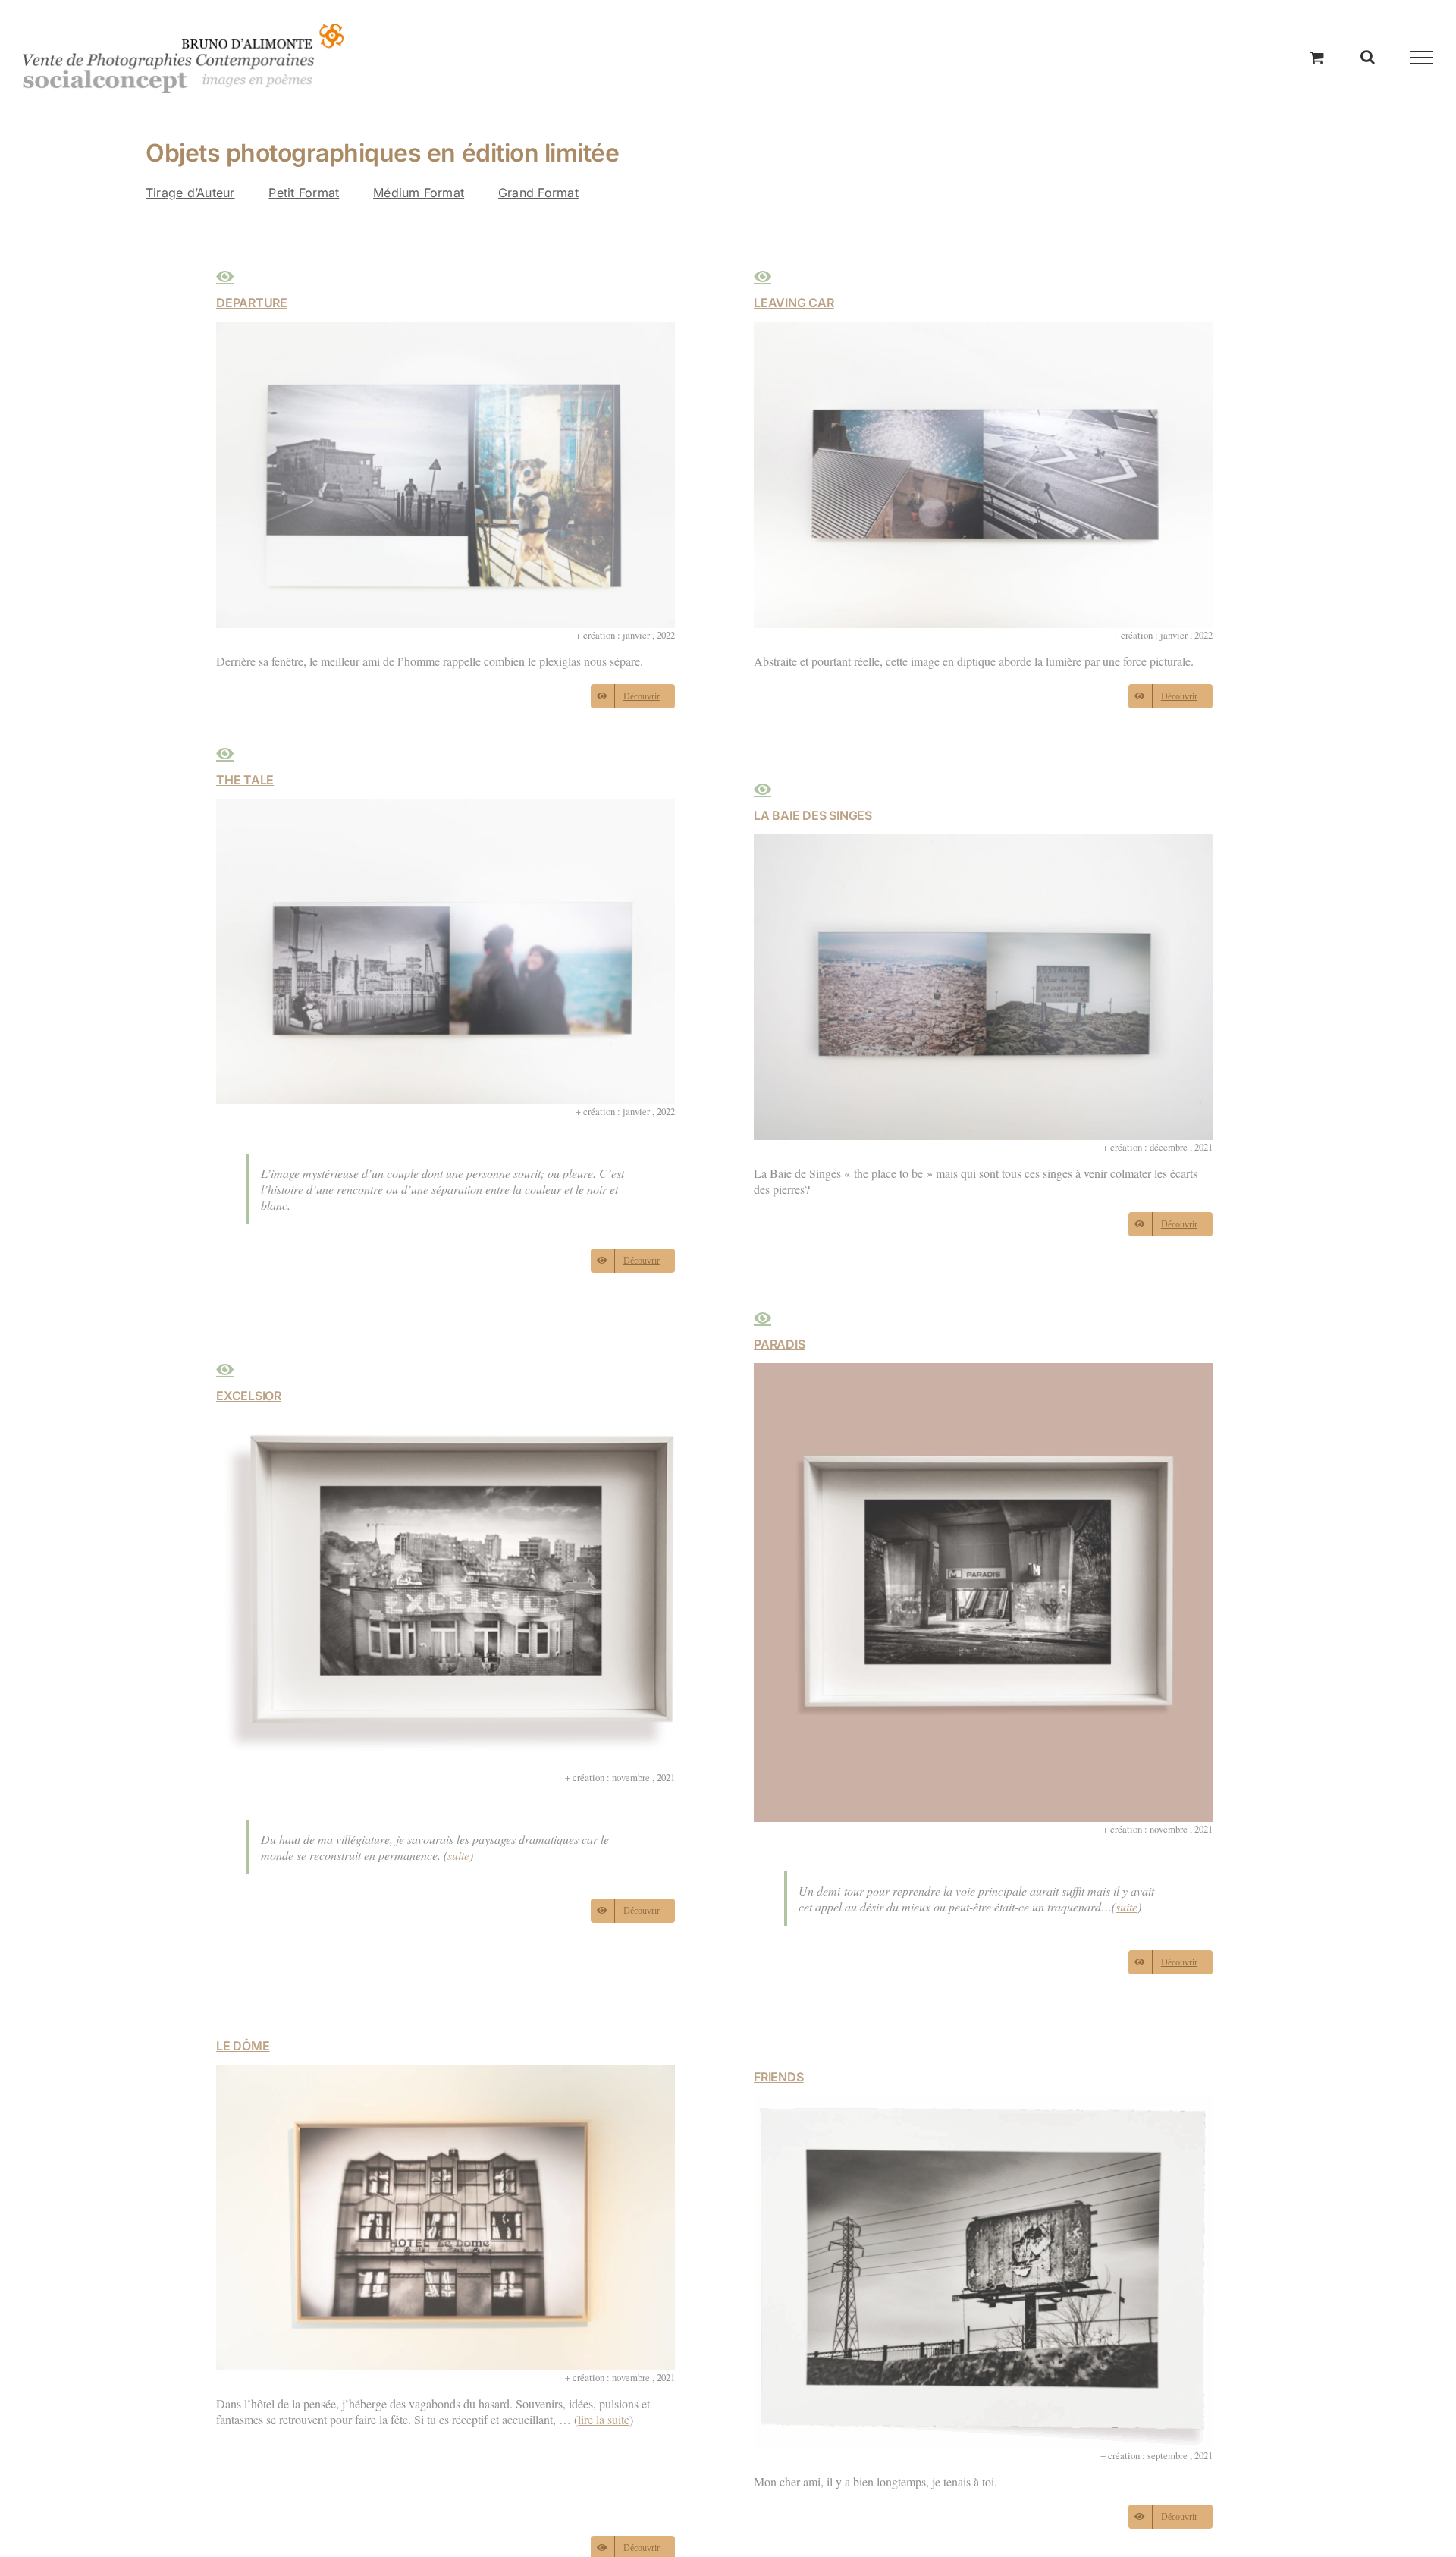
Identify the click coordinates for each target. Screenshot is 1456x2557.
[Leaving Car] (983, 330)
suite (458, 1855)
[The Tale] (446, 807)
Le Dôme (243, 2046)
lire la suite (604, 2419)
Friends (778, 2077)
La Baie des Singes (813, 815)
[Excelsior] (446, 1423)
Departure (252, 303)
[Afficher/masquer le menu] (1422, 58)
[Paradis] (983, 1371)
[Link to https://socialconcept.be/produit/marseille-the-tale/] (225, 754)
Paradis (779, 1344)
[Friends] (983, 2104)
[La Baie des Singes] (983, 842)
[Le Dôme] (446, 2073)
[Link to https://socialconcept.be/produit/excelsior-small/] (225, 1370)
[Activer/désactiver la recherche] (1368, 57)
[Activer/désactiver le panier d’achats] (1317, 57)
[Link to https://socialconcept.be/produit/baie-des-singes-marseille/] (763, 790)
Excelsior (249, 1396)
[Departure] (446, 330)
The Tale (245, 780)
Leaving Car (794, 303)
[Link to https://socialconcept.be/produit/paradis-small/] (763, 1318)
